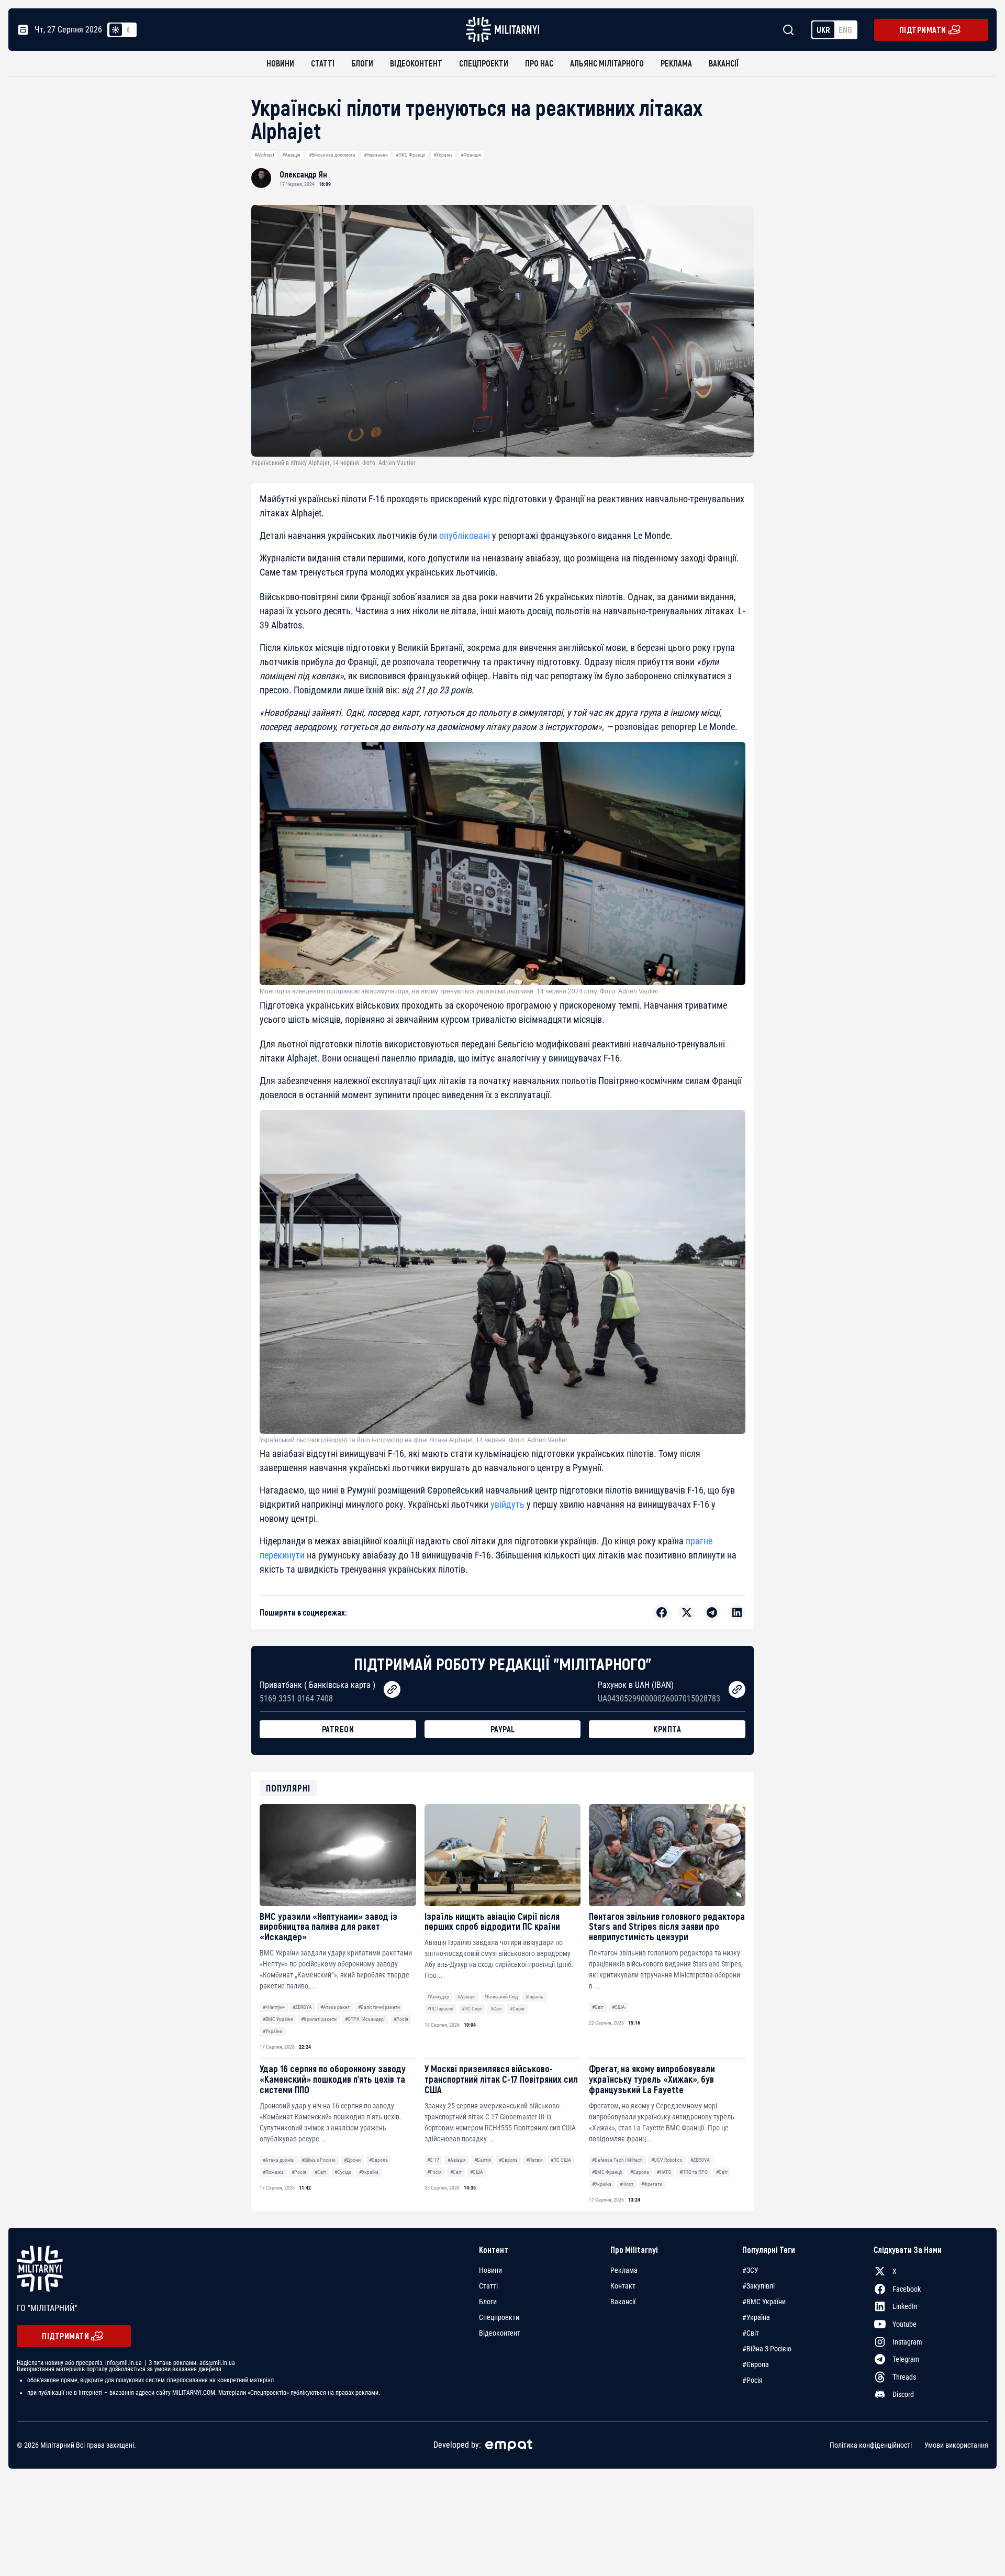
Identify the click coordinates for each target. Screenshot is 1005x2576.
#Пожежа (273, 2172)
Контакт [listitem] (623, 2286)
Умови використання (956, 2445)
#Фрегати (652, 2184)
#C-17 (433, 2160)
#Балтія (483, 2160)
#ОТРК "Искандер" (365, 2019)
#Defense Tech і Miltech (617, 2160)
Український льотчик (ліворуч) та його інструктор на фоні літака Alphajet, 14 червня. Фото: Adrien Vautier (414, 1440)
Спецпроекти (484, 63)
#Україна (443, 155)
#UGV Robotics (667, 2160)
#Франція (471, 155)
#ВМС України (278, 2019)
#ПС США (561, 2160)
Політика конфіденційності (871, 2445)
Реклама (676, 63)
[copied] (392, 1689)
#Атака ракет (335, 2007)
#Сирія (517, 2009)
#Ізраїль (534, 1997)
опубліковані (465, 535)
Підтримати (923, 30)
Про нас (539, 63)
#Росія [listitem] (752, 2380)
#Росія (401, 2019)
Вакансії (724, 63)
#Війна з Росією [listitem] (767, 2349)
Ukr (823, 30)
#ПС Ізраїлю (440, 2009)
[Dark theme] (128, 30)
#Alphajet (264, 155)
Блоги (362, 63)
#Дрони (352, 2160)
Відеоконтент (416, 63)
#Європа (378, 2160)
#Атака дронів (278, 2160)
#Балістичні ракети (379, 2007)
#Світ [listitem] (751, 2333)
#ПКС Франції (410, 155)
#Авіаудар (438, 1997)
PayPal (503, 1729)
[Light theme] (116, 30)
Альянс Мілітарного (607, 63)
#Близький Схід (501, 1997)
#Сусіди (343, 2172)
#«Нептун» (274, 2007)
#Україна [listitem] (756, 2317)
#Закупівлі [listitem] (758, 2286)
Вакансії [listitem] (623, 2302)
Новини (280, 63)
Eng (845, 30)
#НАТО (664, 2172)
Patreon (338, 1729)
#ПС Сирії (472, 2009)
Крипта (667, 1729)
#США (618, 2007)
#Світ (496, 2009)
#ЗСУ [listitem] (750, 2270)
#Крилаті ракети (319, 2019)
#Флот (627, 2184)
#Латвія (534, 2160)
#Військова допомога (332, 155)
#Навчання (376, 155)
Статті (323, 63)
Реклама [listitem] (624, 2270)
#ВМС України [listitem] (764, 2302)
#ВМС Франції (607, 2172)
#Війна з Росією (319, 2160)
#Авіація (291, 155)
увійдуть (507, 1504)
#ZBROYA (302, 2007)
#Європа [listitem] (756, 2364)
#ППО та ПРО (694, 2172)
